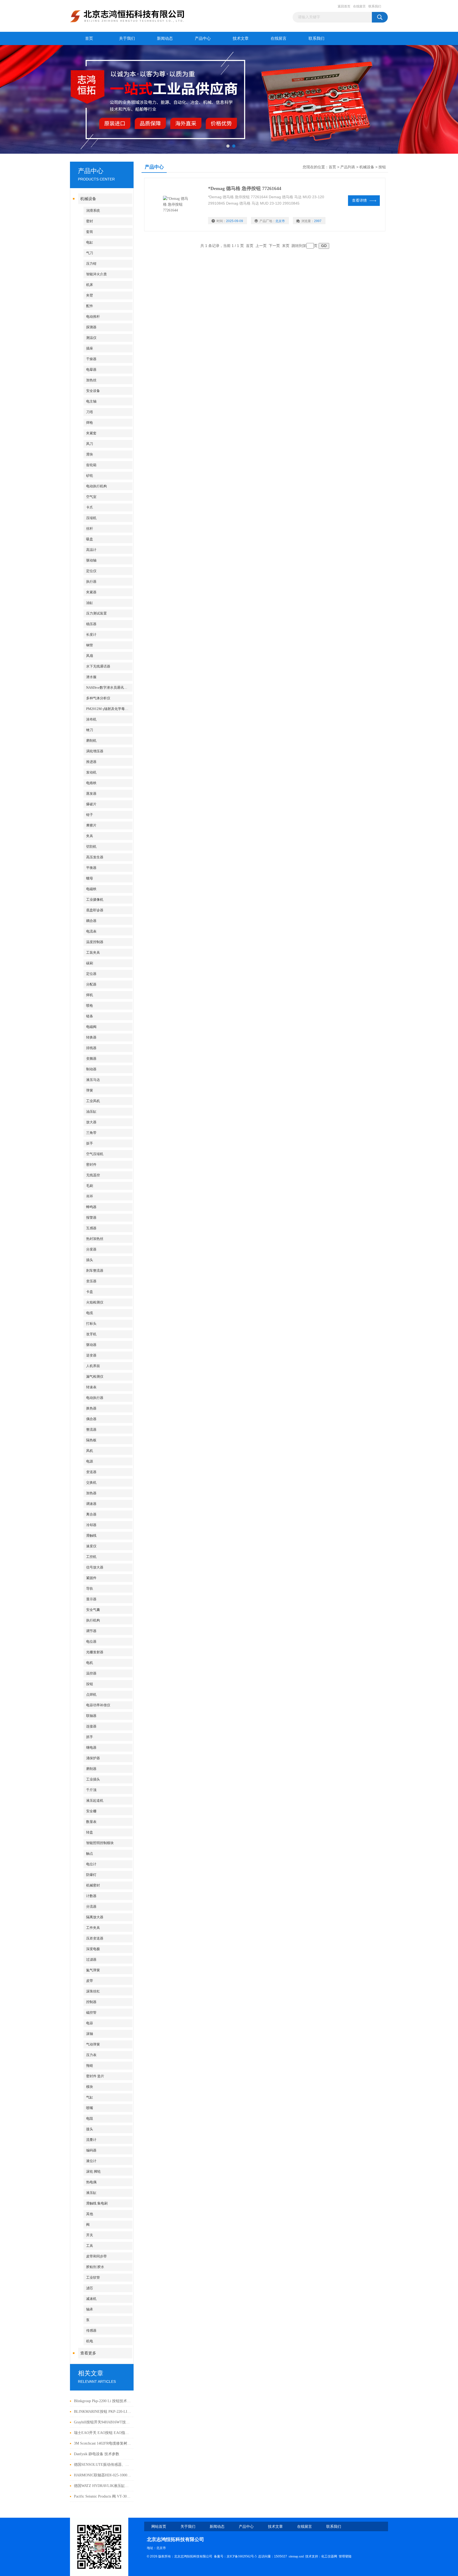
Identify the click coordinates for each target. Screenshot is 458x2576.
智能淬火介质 (96, 274)
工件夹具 (93, 1928)
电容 (90, 2023)
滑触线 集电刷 (97, 2203)
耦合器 (91, 921)
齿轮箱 (91, 465)
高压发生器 (95, 857)
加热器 (91, 1493)
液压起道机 (95, 1800)
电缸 (90, 242)
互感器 (91, 1228)
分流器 (91, 1906)
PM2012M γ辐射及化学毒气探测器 (109, 709)
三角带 (91, 1133)
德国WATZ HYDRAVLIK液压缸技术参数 (102, 2486)
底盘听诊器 (95, 910)
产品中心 (203, 38)
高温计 (91, 550)
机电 (90, 2341)
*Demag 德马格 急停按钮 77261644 (245, 188)
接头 (90, 2129)
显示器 (91, 1599)
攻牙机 (91, 1334)
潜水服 (91, 677)
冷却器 (91, 1525)
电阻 (90, 2118)
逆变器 (91, 1355)
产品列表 (348, 167)
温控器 (91, 1673)
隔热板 (91, 1440)
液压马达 (93, 1080)
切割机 (91, 847)
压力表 (91, 2055)
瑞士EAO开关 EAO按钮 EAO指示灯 (102, 2433)
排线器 (91, 1048)
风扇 (90, 656)
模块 (90, 2087)
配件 (90, 306)
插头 (90, 1260)
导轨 (90, 1589)
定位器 (91, 974)
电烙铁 (91, 783)
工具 (90, 2246)
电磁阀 (91, 1027)
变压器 (91, 1281)
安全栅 (91, 1811)
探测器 (91, 327)
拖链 (90, 2065)
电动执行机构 (96, 486)
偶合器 (91, 1419)
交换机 (91, 1483)
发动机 (91, 772)
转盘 (90, 1832)
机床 (90, 285)
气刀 (90, 253)
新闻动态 (165, 38)
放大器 (91, 1122)
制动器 (91, 1069)
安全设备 (93, 391)
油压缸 (91, 1112)
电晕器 (91, 370)
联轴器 (91, 1716)
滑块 (90, 454)
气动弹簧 (93, 2044)
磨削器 (91, 1769)
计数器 (91, 1896)
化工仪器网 (329, 2556)
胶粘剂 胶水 (95, 2267)
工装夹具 (93, 953)
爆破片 (91, 804)
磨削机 (91, 741)
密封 (90, 221)
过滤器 (91, 1959)
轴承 (90, 2309)
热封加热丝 (95, 1239)
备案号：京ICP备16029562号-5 (235, 2556)
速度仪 (91, 1546)
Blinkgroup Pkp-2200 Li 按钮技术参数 (102, 2401)
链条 (90, 1016)
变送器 (91, 1472)
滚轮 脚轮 (93, 2171)
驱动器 (91, 1345)
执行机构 (93, 1620)
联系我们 (375, 6)
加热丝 (91, 380)
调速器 (91, 1504)
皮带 (90, 1981)
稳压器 (91, 624)
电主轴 (91, 401)
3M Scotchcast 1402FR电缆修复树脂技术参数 (102, 2443)
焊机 (90, 995)
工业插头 (93, 1779)
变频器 (91, 1059)
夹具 (90, 836)
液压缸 (91, 2193)
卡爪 (90, 507)
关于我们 (127, 38)
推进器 (91, 762)
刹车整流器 (95, 1271)
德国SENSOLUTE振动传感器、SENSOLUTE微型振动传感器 (102, 2465)
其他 (90, 2214)
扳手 (90, 1143)
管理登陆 (345, 2556)
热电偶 (91, 2182)
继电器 (91, 1747)
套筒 (90, 232)
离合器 (91, 1514)
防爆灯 (91, 1875)
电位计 (91, 1864)
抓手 (90, 1737)
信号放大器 (95, 1567)
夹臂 (90, 295)
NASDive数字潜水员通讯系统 (108, 688)
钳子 (90, 815)
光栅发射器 (95, 1652)
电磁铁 (91, 889)
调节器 (91, 1631)
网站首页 (159, 2527)
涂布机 (91, 719)
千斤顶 (91, 1790)
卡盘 (90, 1292)
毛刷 (90, 1186)
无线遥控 (93, 1175)
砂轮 (90, 476)
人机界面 (93, 1366)
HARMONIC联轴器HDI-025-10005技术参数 (102, 2475)
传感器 (91, 2330)
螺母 (90, 878)
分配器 (91, 984)
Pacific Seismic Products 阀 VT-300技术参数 (102, 2496)
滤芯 (90, 2288)
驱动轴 (91, 560)
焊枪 (90, 423)
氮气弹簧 (93, 1970)
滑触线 (91, 1536)
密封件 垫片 (95, 2076)
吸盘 (90, 539)
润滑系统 (93, 211)
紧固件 (91, 1578)
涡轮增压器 (95, 751)
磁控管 (91, 2012)
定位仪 (91, 571)
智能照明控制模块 (100, 1843)
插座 (90, 348)
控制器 (91, 2002)
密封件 (91, 1165)
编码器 (91, 2150)
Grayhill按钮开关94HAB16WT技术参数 (102, 2422)
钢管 (90, 645)
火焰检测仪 (95, 1302)
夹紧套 (91, 433)
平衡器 (91, 868)
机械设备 (88, 199)
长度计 (91, 635)
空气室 (91, 497)
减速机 (91, 2299)
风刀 (90, 444)
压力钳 (91, 264)
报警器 (91, 1218)
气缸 (90, 2097)
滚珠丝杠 (93, 1991)
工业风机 (93, 1101)
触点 (90, 1853)
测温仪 (91, 338)
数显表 (91, 1822)
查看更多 (88, 2353)
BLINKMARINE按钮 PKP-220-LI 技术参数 (102, 2412)
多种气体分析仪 (98, 698)
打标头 (91, 1324)
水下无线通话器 (98, 666)
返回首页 (344, 6)
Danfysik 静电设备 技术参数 (97, 2454)
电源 (90, 1461)
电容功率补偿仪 (98, 1705)
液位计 (91, 2161)
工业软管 (93, 2277)
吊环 (90, 1196)
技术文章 (241, 38)
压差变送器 (95, 1938)
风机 (90, 1451)
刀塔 (90, 412)
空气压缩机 (95, 1154)
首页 (89, 38)
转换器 (91, 1037)
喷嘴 (90, 2108)
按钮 (90, 1684)
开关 (90, 2235)
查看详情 (359, 200)
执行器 (91, 582)
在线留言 (359, 6)
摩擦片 (91, 825)
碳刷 (90, 963)
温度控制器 (95, 942)
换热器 (91, 1408)
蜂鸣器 (91, 1207)
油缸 (90, 603)
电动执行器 (95, 1398)
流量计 (91, 2140)
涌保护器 (93, 1758)
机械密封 (93, 1885)
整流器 (91, 1430)
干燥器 (91, 359)
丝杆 (90, 529)
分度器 (91, 1249)
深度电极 (93, 1949)
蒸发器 (91, 794)
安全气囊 (93, 1610)
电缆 (90, 1313)
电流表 (91, 931)
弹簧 (90, 1090)
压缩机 (91, 518)
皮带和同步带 (96, 2256)
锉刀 (90, 730)
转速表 (91, 1387)
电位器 (91, 1642)
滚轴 (90, 2034)
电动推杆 (93, 317)
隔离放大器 (95, 1917)
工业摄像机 (95, 900)
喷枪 (90, 1006)
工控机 (91, 1557)
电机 (90, 1663)
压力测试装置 (96, 613)
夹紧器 (91, 592)
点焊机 (91, 1694)
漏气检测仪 (95, 1377)
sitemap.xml (296, 2556)
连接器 (91, 1726)
